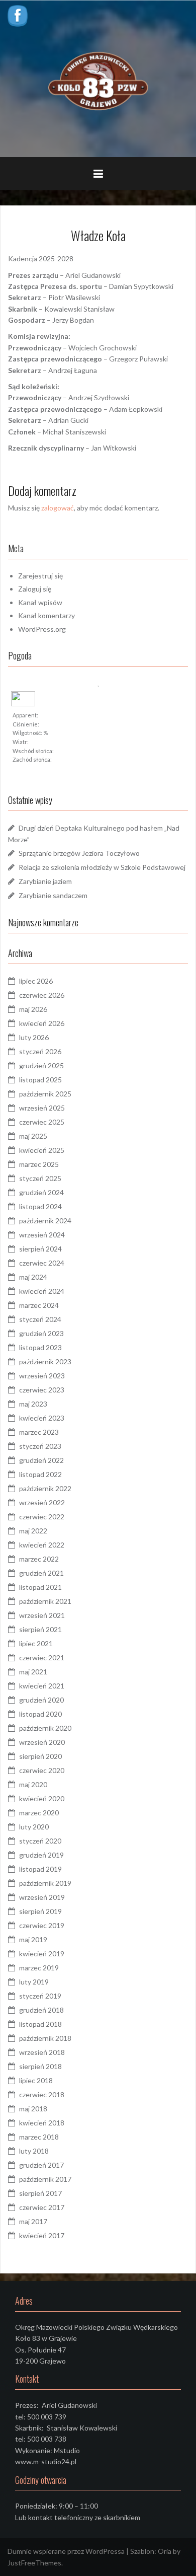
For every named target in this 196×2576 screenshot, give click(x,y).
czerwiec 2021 (42, 1658)
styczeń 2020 (40, 1841)
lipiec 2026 (36, 981)
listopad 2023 (40, 1347)
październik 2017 (45, 2179)
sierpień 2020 (40, 1756)
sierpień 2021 (40, 1629)
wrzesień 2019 (42, 1897)
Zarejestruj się (40, 576)
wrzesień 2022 (42, 1502)
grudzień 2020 (41, 1700)
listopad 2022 (40, 1474)
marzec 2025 (39, 1164)
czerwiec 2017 (42, 2207)
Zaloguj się (35, 589)
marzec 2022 (39, 1559)
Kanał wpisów (40, 602)
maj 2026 (33, 1009)
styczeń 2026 (40, 1051)
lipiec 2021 (36, 1643)
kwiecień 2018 (42, 2123)
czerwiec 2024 (42, 1263)
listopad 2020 (40, 1714)
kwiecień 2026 (42, 1023)
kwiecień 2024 (42, 1291)
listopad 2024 (40, 1206)
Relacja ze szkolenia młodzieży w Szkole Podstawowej (102, 867)
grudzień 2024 (41, 1192)
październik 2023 (45, 1361)
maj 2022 (33, 1531)
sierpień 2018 (40, 2066)
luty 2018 (34, 2151)
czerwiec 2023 (42, 1390)
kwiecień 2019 (42, 1954)
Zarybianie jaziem (45, 881)
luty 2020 (34, 1827)
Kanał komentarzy (46, 615)
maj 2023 (33, 1404)
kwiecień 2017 (42, 2235)
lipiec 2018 (36, 2080)
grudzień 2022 (41, 1460)
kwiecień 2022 (42, 1545)
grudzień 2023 (41, 1333)
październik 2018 (45, 2038)
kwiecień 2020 (42, 1798)
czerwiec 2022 (42, 1517)
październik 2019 (45, 1883)
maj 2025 (33, 1136)
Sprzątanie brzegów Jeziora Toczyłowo (79, 853)
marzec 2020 (39, 1813)
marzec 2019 (39, 1968)
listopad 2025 (40, 1080)
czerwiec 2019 (42, 1925)
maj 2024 (33, 1277)
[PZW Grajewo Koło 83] (98, 78)
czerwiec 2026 (42, 995)
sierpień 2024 (40, 1249)
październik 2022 (45, 1488)
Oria (165, 2551)
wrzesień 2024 (42, 1235)
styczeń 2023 (40, 1446)
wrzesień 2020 (42, 1742)
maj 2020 (33, 1784)
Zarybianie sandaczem (53, 895)
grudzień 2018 (41, 2010)
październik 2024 (45, 1221)
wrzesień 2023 (42, 1376)
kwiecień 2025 (42, 1150)
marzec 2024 (39, 1305)
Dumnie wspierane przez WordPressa (66, 2551)
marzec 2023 (39, 1432)
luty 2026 (34, 1037)
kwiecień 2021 (42, 1686)
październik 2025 (45, 1094)
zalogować (58, 508)
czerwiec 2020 (42, 1770)
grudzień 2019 (41, 1855)
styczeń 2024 (40, 1319)
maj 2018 (33, 2109)
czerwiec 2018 (42, 2094)
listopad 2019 (40, 1869)
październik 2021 (45, 1601)
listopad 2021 (40, 1587)
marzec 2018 (39, 2137)
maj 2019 (33, 1939)
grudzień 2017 (41, 2165)
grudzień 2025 (41, 1065)
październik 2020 (45, 1728)
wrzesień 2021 (42, 1615)
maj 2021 (33, 1672)
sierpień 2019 (40, 1911)
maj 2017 (33, 2221)
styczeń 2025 (40, 1178)
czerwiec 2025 (42, 1122)
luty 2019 (34, 1982)
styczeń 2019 (40, 1996)
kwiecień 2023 (42, 1418)
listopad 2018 (40, 2024)
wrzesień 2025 (42, 1108)
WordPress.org (42, 629)
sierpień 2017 (40, 2193)
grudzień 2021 (41, 1573)
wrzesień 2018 (42, 2052)
